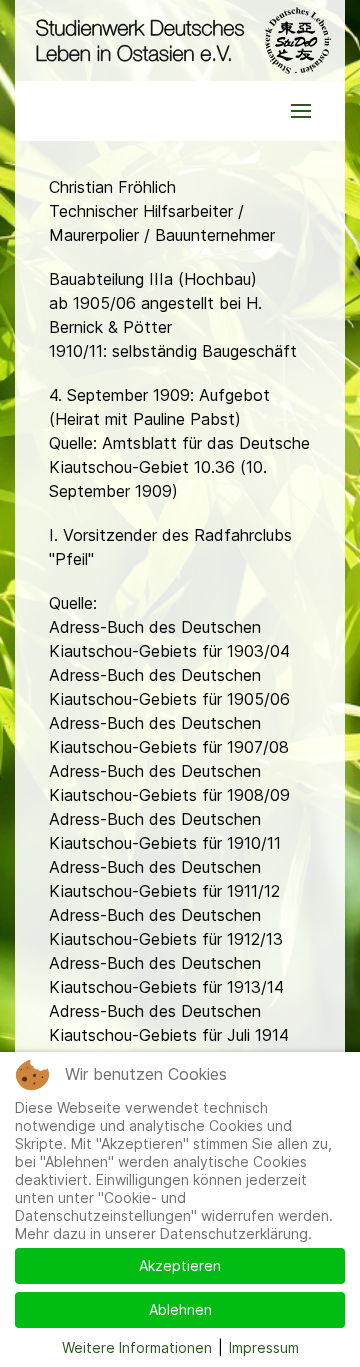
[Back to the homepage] (180, 40)
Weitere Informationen (137, 1347)
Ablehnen (180, 1309)
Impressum (264, 1347)
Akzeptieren (180, 1265)
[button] (301, 111)
